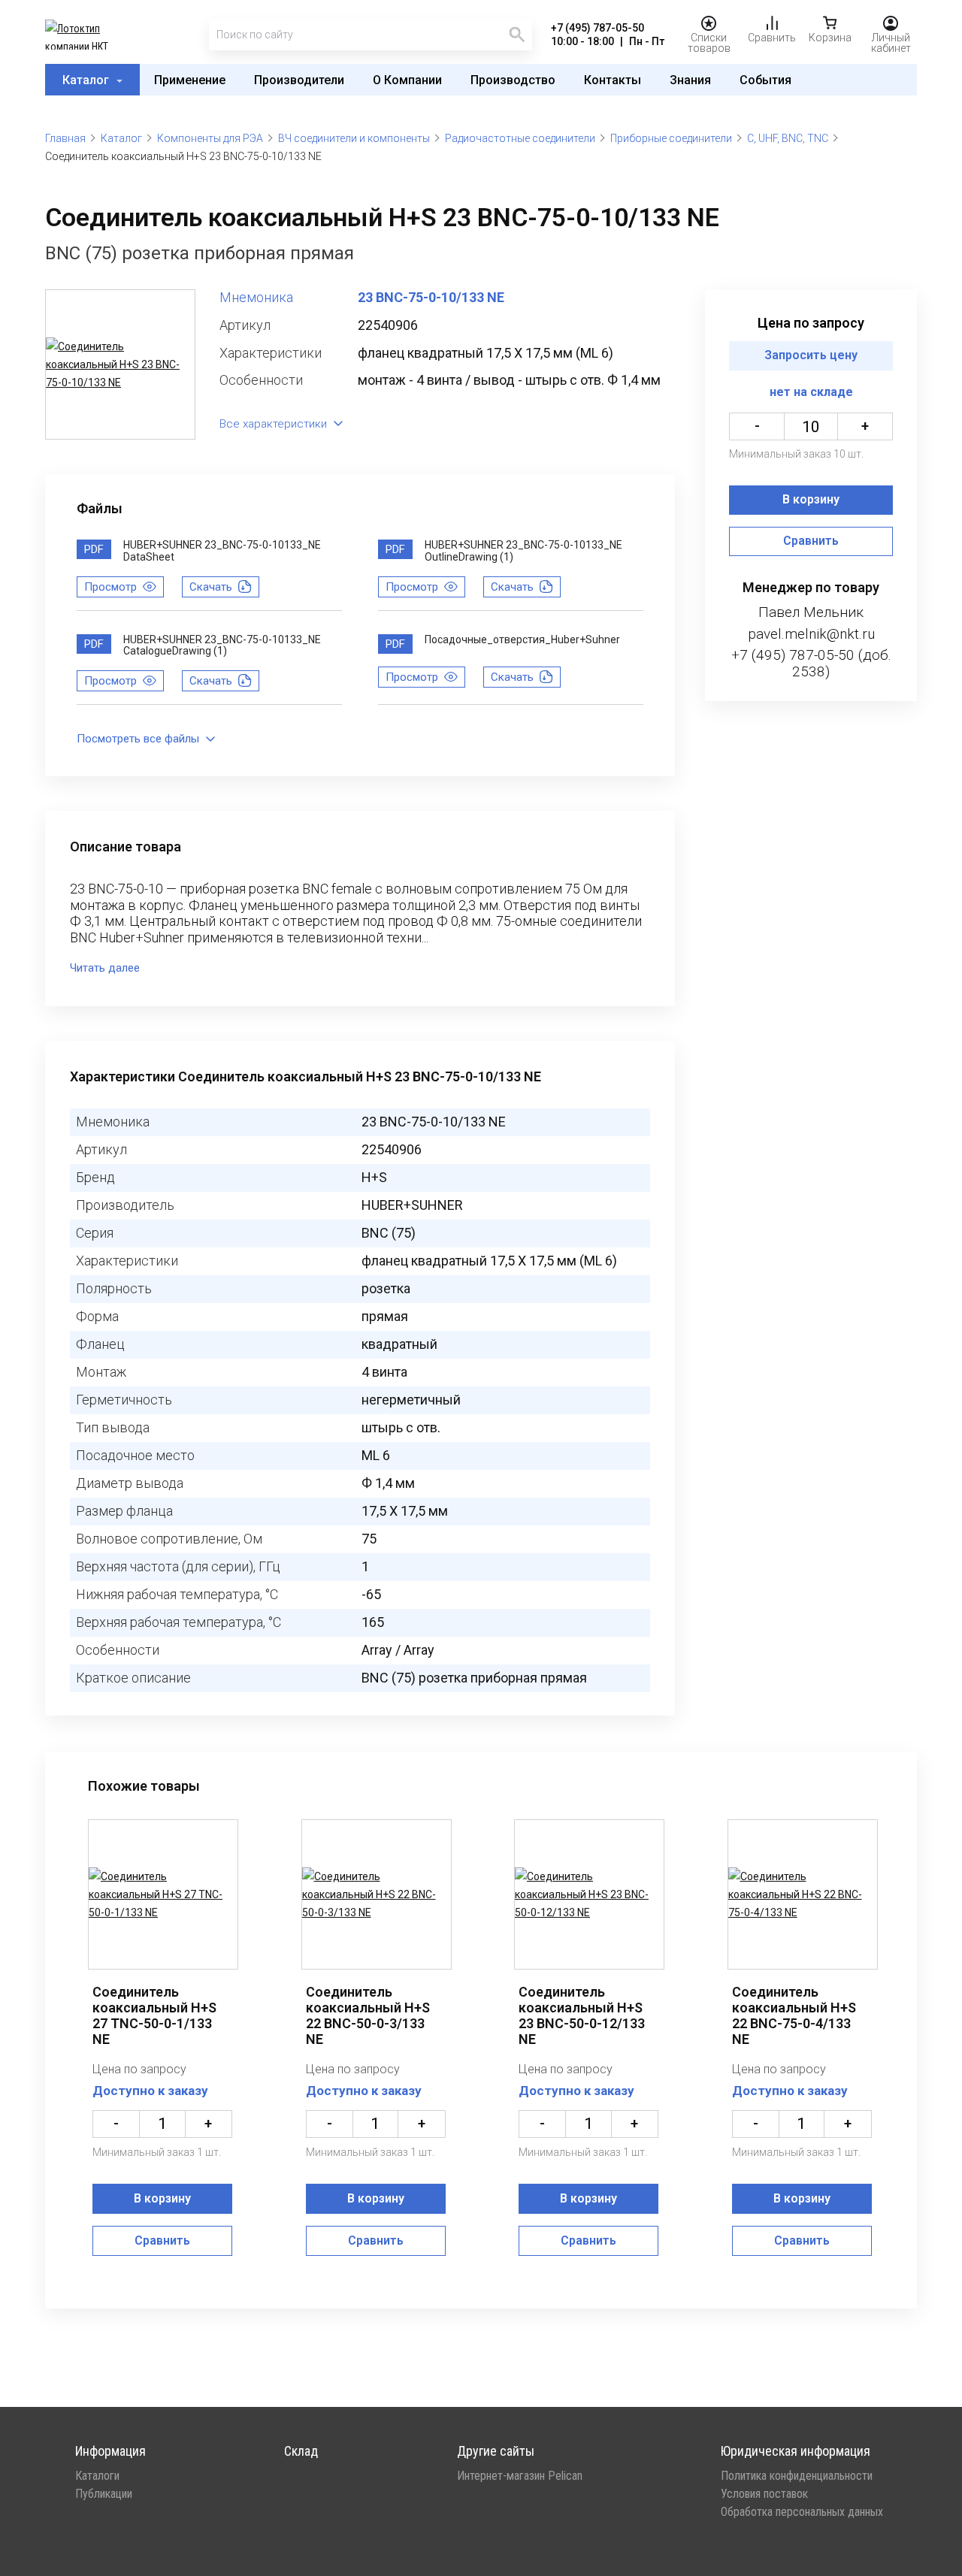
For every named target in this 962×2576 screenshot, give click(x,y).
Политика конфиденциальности (797, 2476)
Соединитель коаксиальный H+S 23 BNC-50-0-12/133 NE (582, 2015)
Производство (513, 80)
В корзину (811, 500)
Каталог (87, 80)
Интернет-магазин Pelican (520, 2476)
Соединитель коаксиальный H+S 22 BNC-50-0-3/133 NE (368, 2015)
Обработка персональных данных (802, 2512)
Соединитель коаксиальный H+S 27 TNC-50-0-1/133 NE (154, 2015)
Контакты (613, 80)
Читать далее (105, 968)
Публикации (104, 2494)
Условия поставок (764, 2494)
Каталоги (97, 2476)
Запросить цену (811, 356)
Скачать (211, 587)
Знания (690, 80)
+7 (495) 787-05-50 (597, 28)
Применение (190, 80)
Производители (299, 80)
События (765, 80)
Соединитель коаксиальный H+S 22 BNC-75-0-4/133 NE (794, 2015)
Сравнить (811, 541)
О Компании (407, 80)
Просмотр (110, 587)
